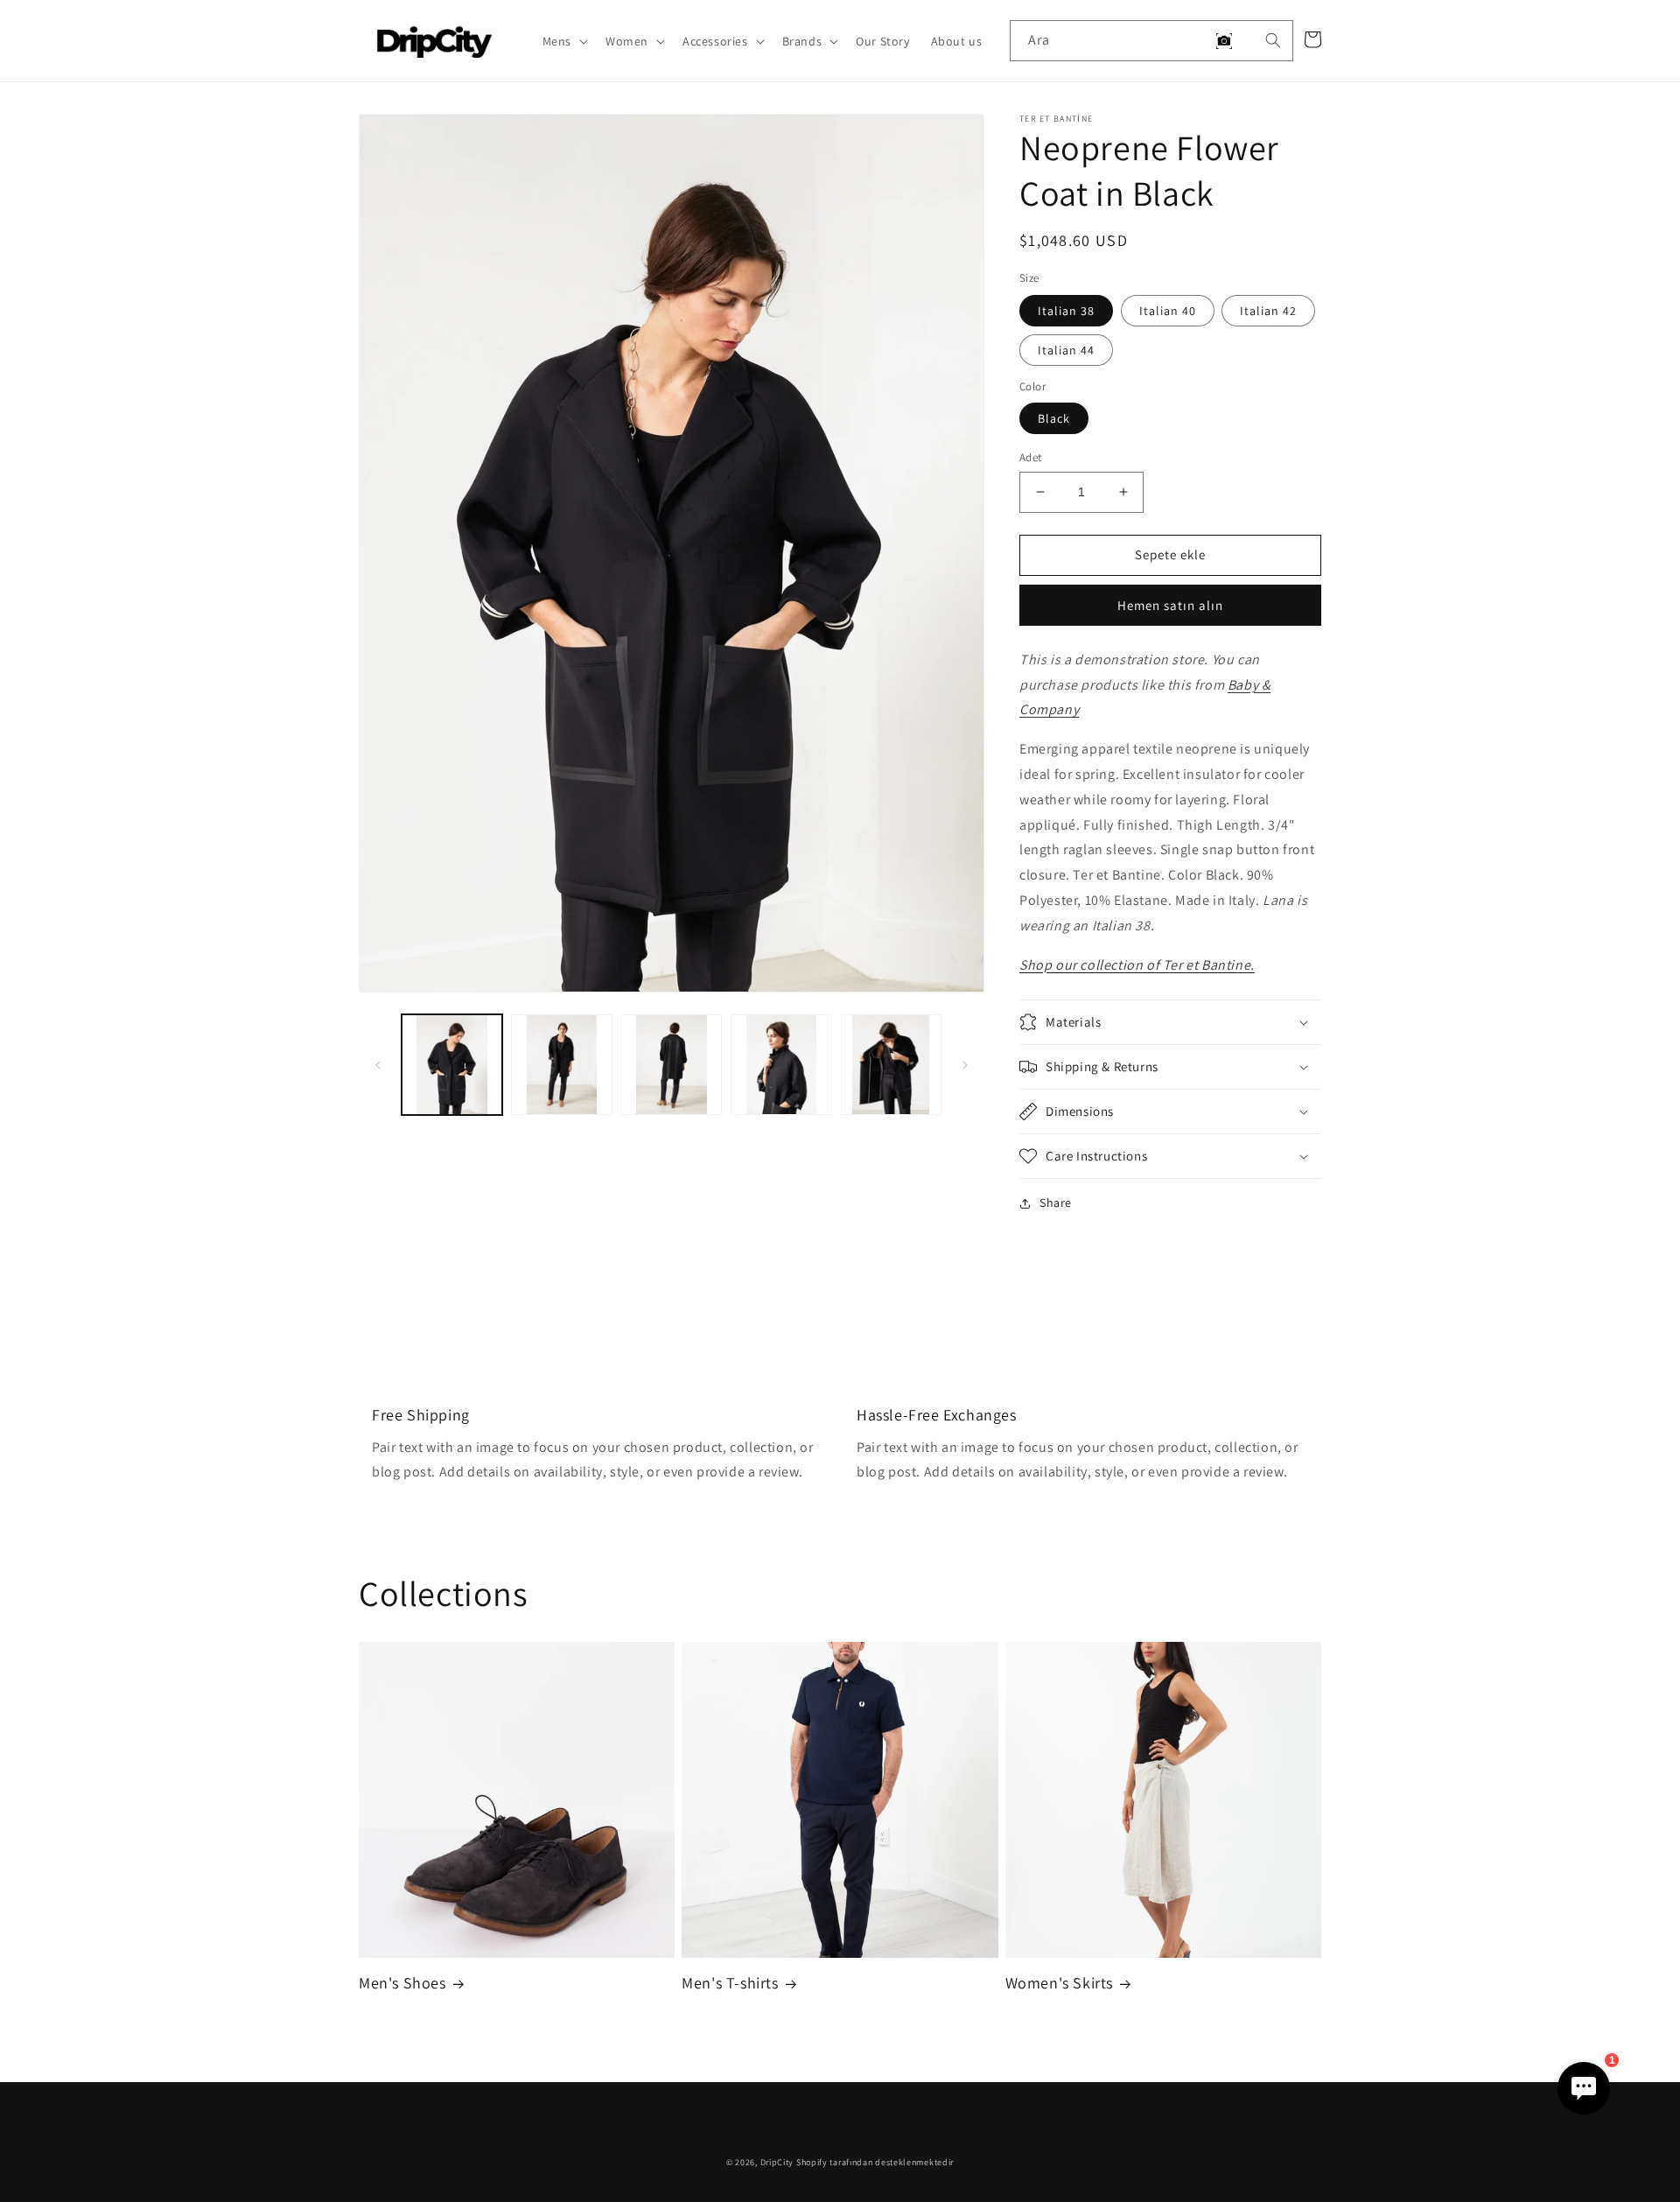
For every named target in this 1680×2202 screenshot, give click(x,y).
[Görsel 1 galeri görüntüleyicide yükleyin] (452, 1065)
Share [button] (1056, 1203)
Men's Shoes (402, 1983)
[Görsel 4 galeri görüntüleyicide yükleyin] (781, 1065)
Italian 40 (1168, 311)
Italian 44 (1066, 350)
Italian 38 (1066, 311)
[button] (563, 41)
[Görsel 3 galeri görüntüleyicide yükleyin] (672, 1065)
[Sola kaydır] (378, 1065)
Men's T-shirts (730, 1983)
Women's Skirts (1059, 1983)
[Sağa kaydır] (965, 1065)
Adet (1031, 457)
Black (1054, 418)
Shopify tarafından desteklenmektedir (875, 2162)
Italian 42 (1268, 311)
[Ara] (1273, 40)
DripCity (777, 2162)
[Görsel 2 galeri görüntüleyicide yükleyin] (561, 1065)
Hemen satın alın (1170, 605)
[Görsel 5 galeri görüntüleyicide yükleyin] (891, 1065)
